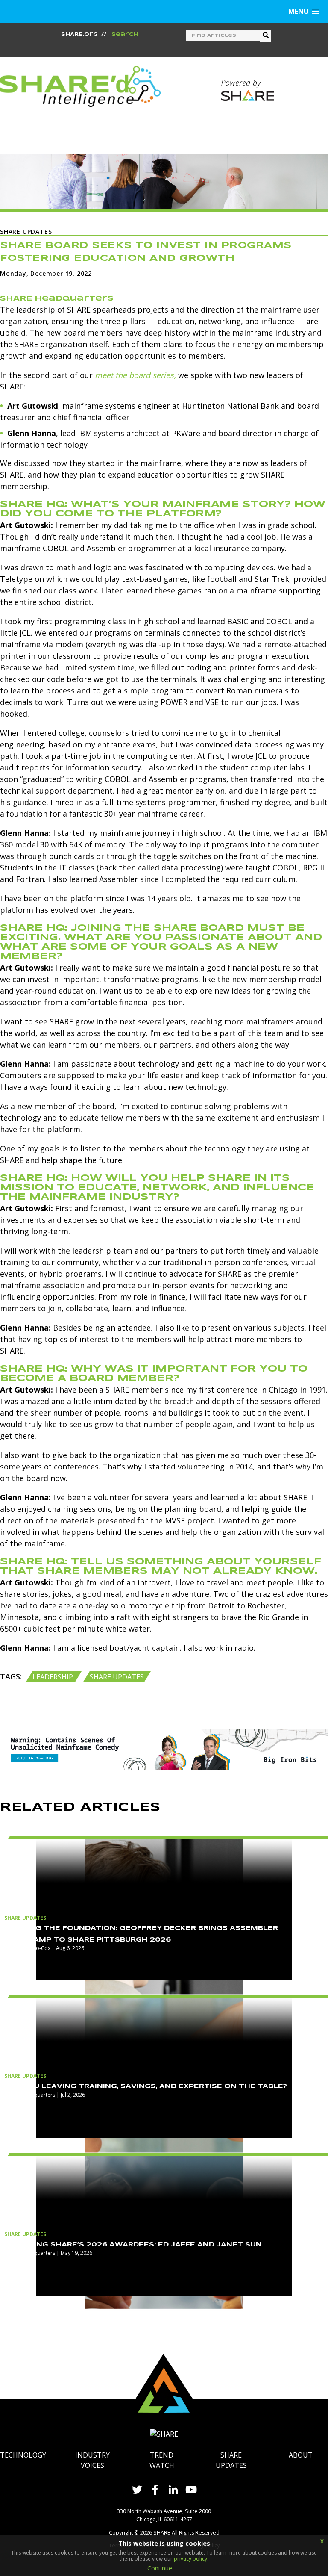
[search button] (266, 36)
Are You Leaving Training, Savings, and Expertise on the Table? (146, 2086)
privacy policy (190, 2559)
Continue (160, 2568)
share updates (117, 1677)
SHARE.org (79, 35)
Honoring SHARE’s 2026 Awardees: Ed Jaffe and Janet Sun (133, 2245)
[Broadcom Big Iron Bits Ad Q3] (164, 1749)
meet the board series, (135, 375)
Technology (23, 2455)
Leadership (54, 1677)
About (301, 2455)
